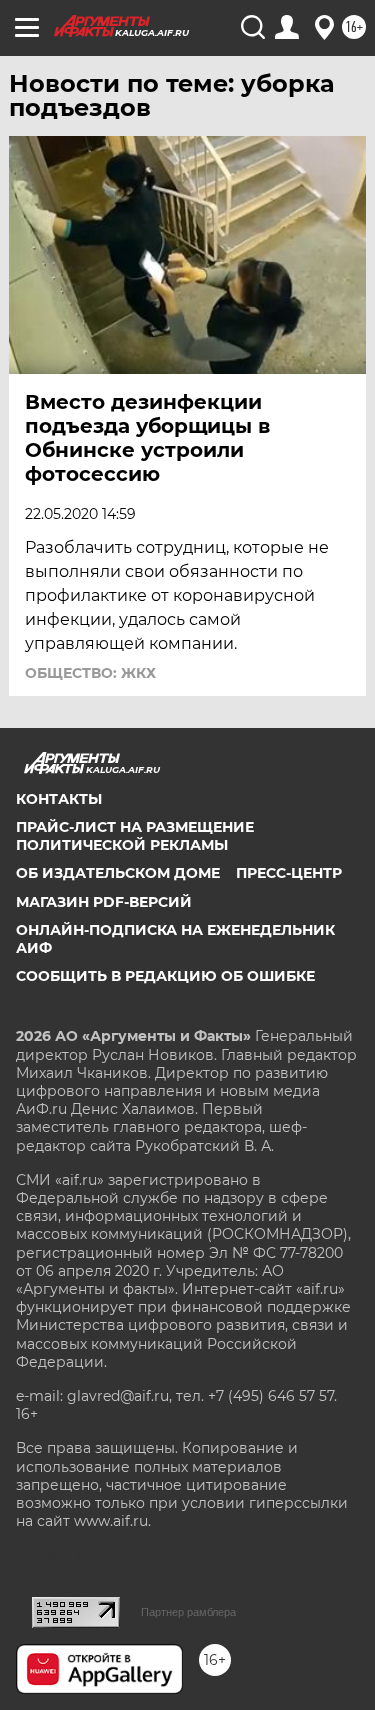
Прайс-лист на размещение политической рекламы (135, 836)
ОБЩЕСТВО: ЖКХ (90, 673)
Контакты (59, 799)
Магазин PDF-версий (104, 902)
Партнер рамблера (188, 1612)
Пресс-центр (289, 873)
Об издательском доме (118, 873)
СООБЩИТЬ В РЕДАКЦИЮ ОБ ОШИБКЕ (165, 976)
